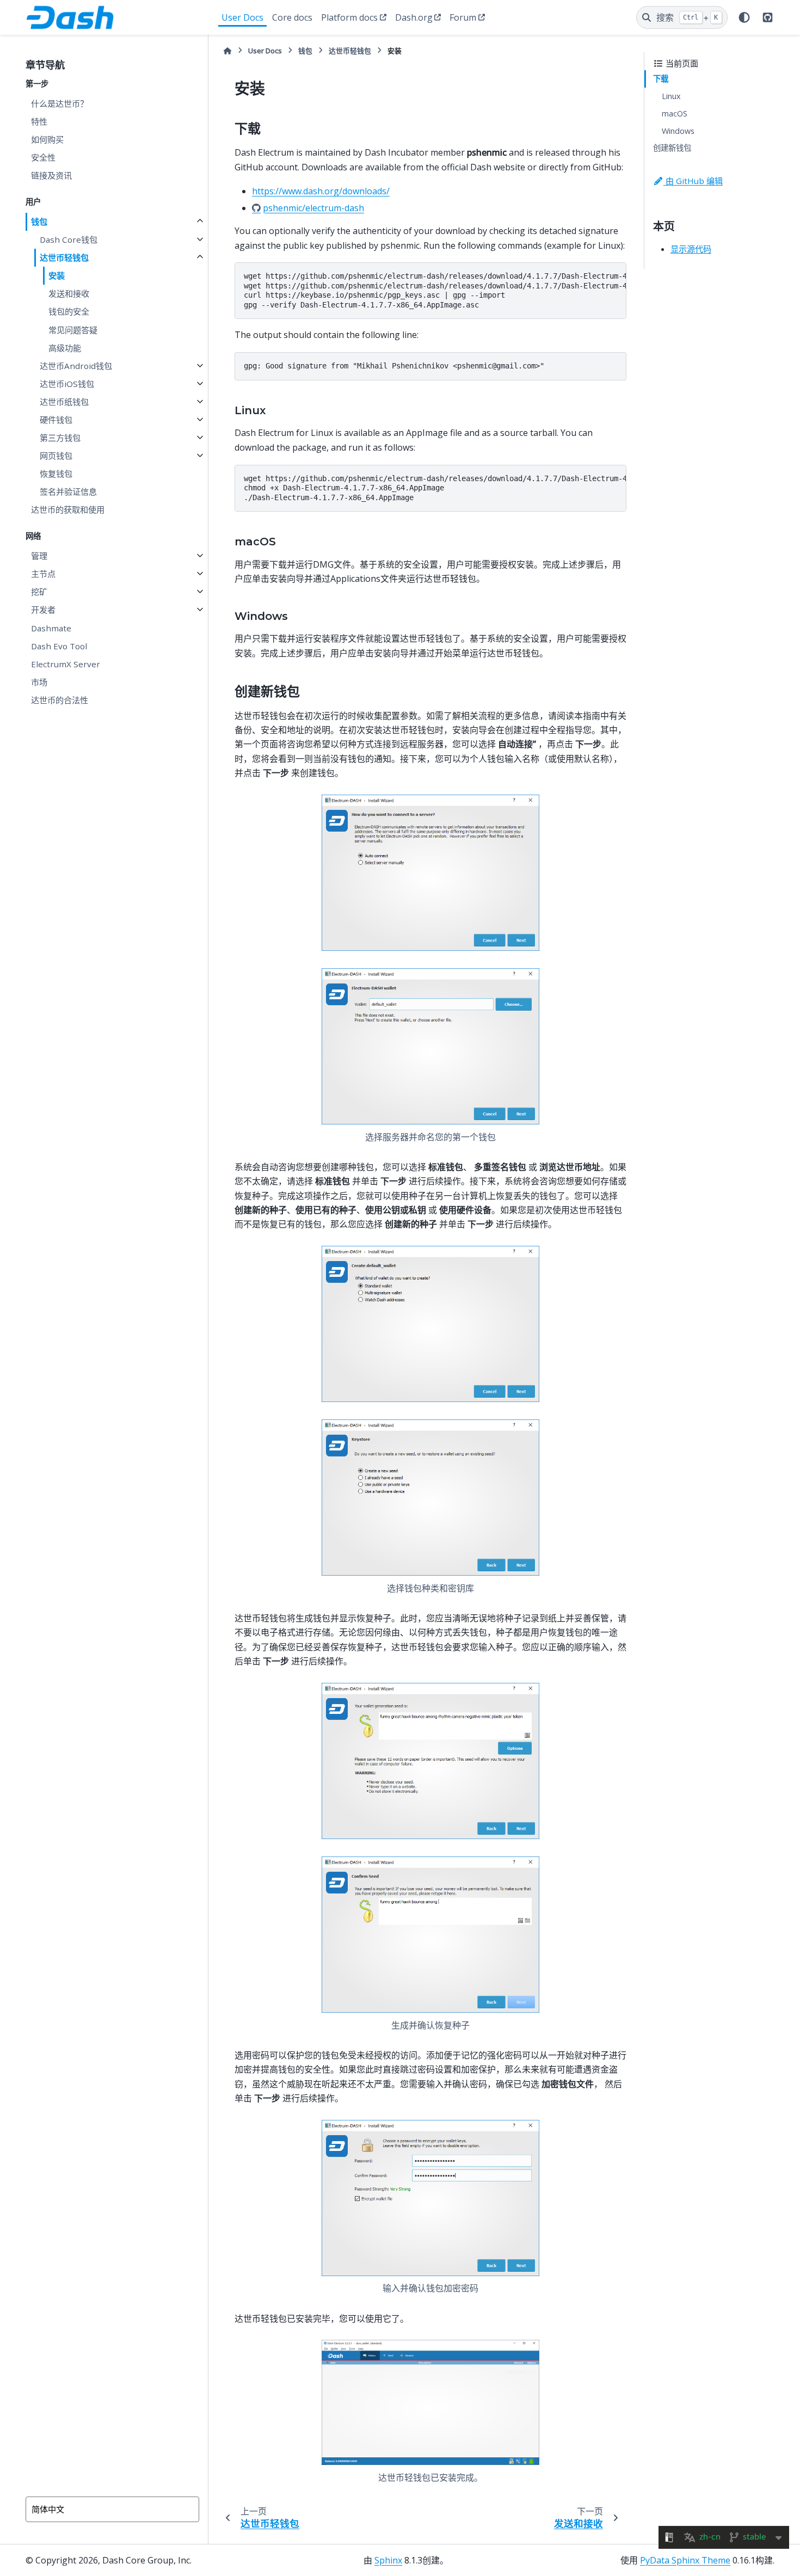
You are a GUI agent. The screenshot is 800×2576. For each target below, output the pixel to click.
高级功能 (65, 348)
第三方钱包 (60, 438)
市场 (39, 682)
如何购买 (47, 139)
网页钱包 (56, 456)
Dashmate (51, 628)
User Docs (242, 17)
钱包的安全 (69, 311)
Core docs (292, 17)
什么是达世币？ (60, 103)
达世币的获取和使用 (68, 509)
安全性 (43, 157)
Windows (678, 131)
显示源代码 (691, 249)
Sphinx (388, 2560)
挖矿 (39, 592)
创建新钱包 (672, 148)
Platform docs (349, 17)
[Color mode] (744, 17)
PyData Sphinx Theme (685, 2560)
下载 (661, 79)
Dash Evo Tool (59, 646)
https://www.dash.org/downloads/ (321, 191)
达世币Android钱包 (76, 366)
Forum (463, 17)
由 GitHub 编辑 (693, 181)
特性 (39, 121)
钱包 (39, 222)
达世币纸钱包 (64, 402)
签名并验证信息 (68, 491)
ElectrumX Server (66, 664)
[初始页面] (227, 51)
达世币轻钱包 (64, 257)
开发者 (43, 610)
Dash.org (414, 17)
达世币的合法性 (60, 700)
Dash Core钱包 (69, 239)
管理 (39, 556)
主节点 (43, 574)
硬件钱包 (56, 420)
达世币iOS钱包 (67, 384)
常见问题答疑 (73, 330)
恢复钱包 (56, 474)
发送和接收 (69, 293)
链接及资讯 (51, 175)
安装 (57, 275)
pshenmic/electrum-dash (313, 208)
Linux (671, 96)
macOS (675, 113)
